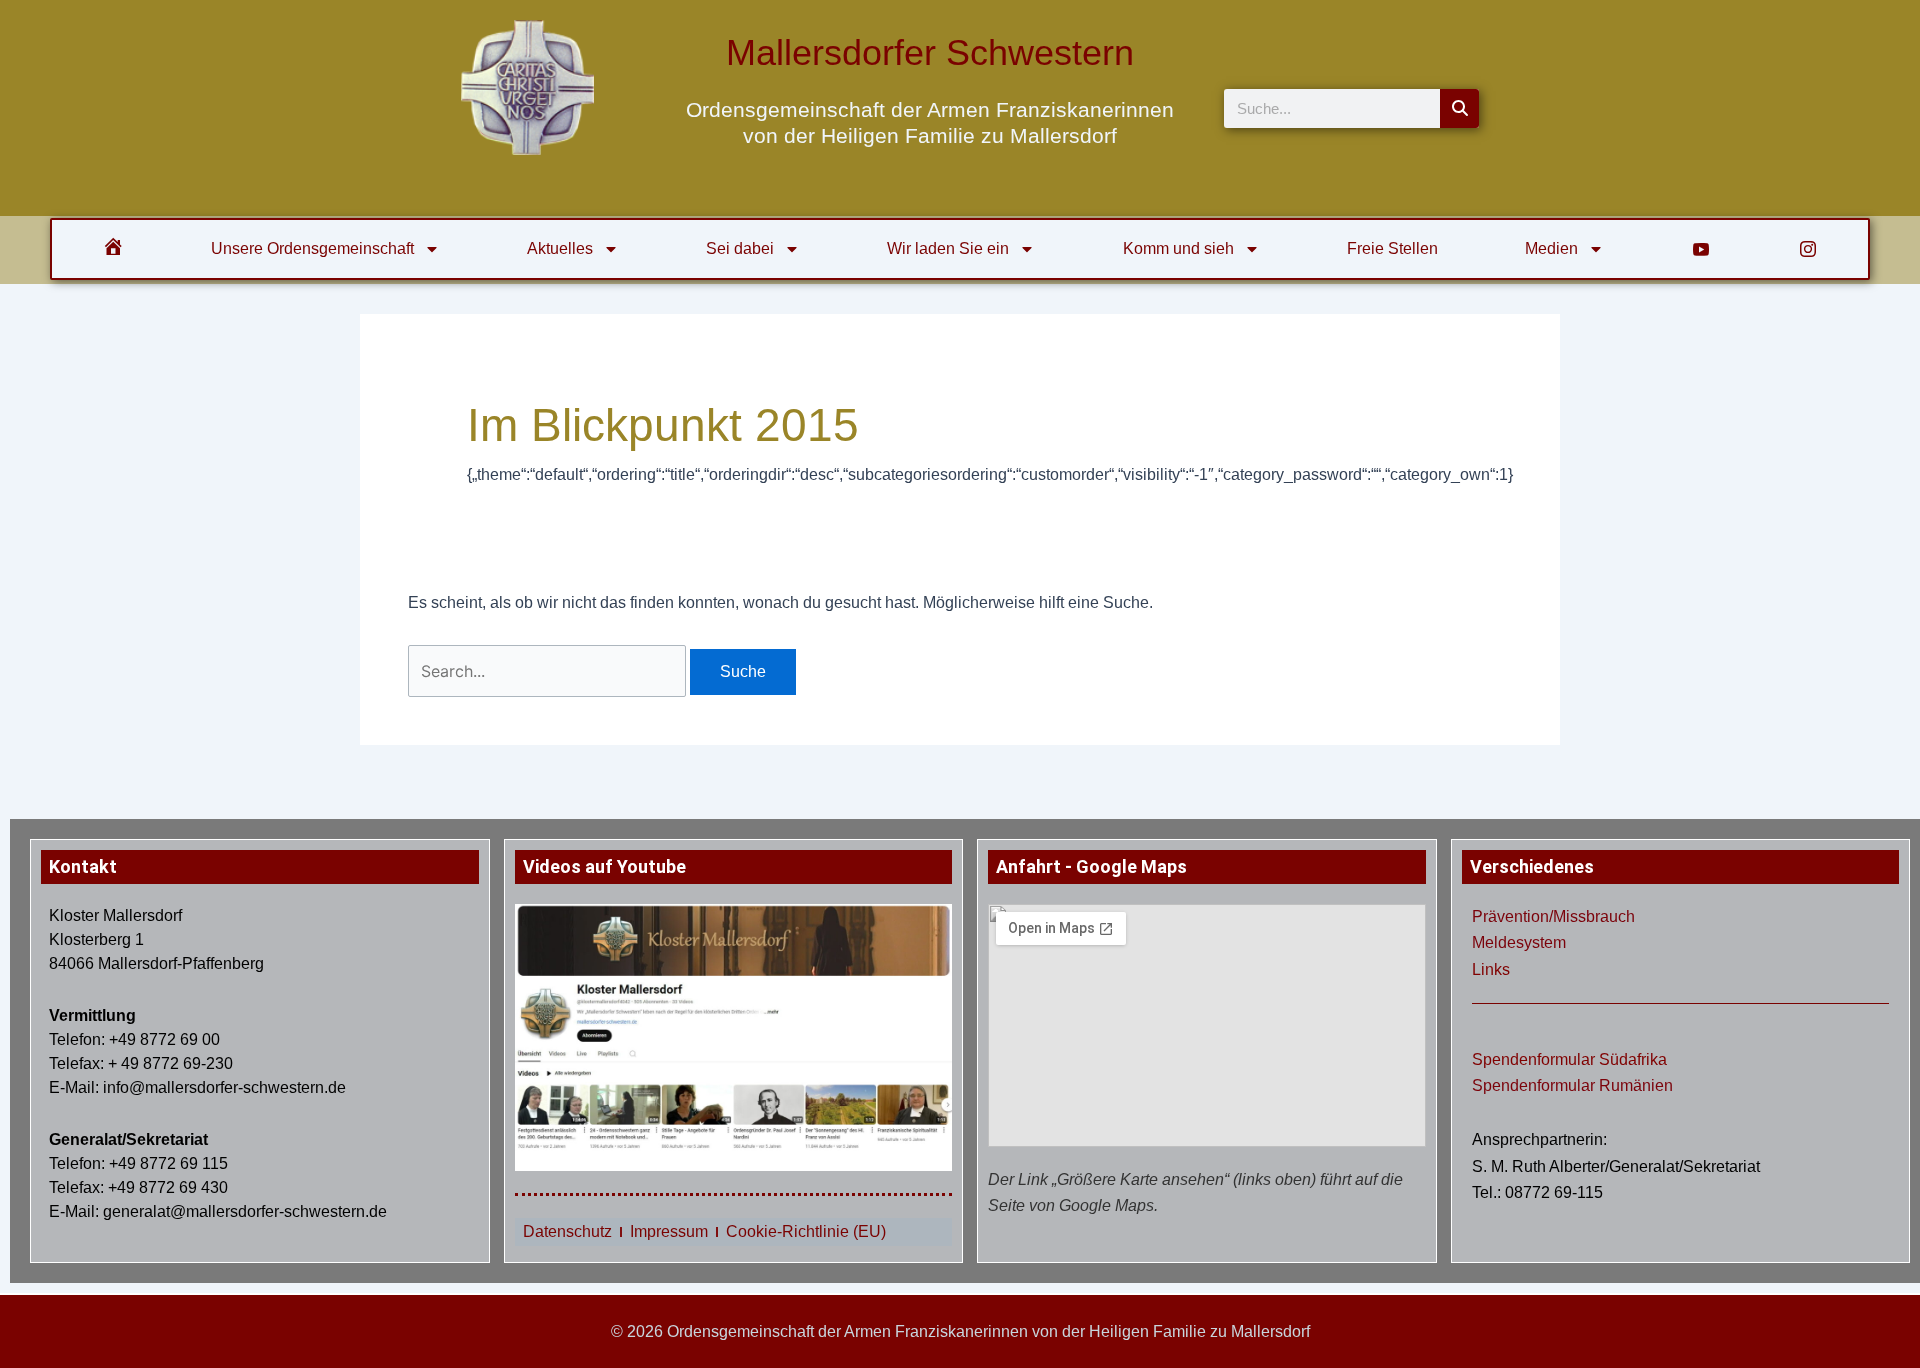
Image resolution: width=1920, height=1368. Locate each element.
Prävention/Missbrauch (1553, 916)
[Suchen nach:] (549, 671)
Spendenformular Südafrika (1569, 1059)
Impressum (669, 1231)
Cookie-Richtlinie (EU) (806, 1231)
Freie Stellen (1392, 248)
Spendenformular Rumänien (1572, 1085)
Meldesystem (1519, 942)
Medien (1551, 248)
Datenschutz (567, 1231)
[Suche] (1459, 108)
